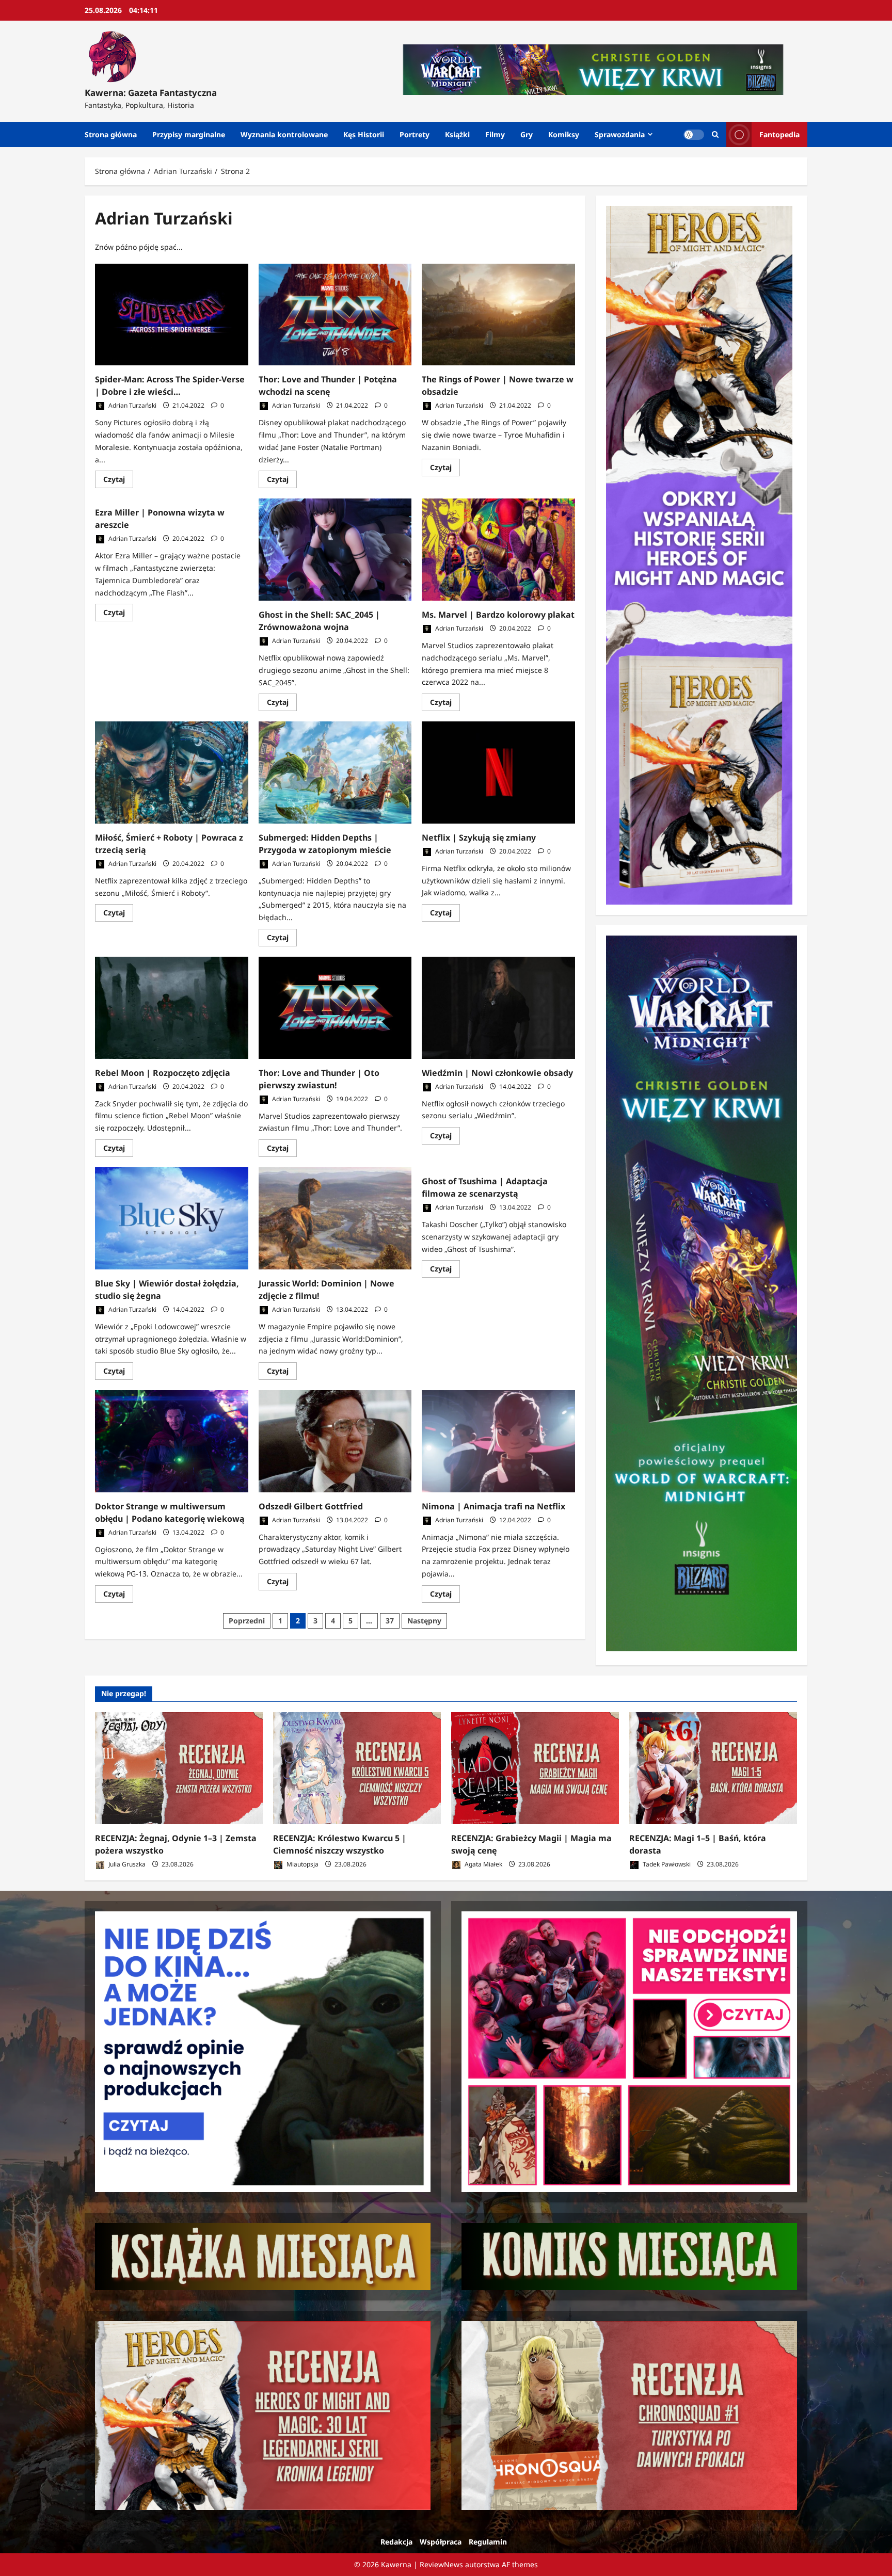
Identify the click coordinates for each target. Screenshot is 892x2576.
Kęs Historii (364, 134)
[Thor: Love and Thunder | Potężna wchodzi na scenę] (335, 315)
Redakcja (396, 2542)
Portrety (415, 134)
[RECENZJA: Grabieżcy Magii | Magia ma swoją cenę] (535, 1768)
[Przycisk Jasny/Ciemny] (694, 135)
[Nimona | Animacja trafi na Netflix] (498, 1441)
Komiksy (564, 134)
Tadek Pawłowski (666, 1864)
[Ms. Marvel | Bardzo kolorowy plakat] (498, 550)
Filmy (495, 134)
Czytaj (118, 481)
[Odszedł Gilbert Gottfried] (335, 1441)
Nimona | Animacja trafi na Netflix (493, 1506)
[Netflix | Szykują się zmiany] (498, 772)
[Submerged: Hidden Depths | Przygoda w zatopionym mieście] (335, 772)
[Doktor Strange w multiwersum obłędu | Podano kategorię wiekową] (172, 1441)
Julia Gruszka (126, 1864)
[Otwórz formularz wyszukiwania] (715, 134)
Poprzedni (247, 1621)
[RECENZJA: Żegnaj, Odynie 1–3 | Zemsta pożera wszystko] (179, 1768)
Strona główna (111, 134)
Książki (457, 134)
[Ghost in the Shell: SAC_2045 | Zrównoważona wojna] (335, 550)
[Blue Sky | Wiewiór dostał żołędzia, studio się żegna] (172, 1218)
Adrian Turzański (132, 405)
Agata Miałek (483, 1864)
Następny (424, 1621)
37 (390, 1621)
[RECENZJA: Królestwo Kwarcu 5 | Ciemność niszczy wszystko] (357, 1768)
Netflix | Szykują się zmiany (479, 838)
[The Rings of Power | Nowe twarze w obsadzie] (498, 315)
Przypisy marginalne (189, 134)
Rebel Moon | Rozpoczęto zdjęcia (163, 1073)
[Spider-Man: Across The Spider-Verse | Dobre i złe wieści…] (172, 315)
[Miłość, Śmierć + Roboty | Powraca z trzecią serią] (172, 772)
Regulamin (488, 2542)
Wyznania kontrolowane (284, 134)
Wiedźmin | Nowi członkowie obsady (497, 1073)
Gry (527, 134)
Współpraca (441, 2542)
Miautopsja (302, 1864)
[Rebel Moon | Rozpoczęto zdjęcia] (172, 1008)
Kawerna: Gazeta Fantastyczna (151, 93)
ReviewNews (441, 2564)
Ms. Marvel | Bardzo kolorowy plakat (498, 615)
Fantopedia (779, 134)
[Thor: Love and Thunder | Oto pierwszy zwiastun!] (335, 1008)
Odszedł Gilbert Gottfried (311, 1506)
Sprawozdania (620, 134)
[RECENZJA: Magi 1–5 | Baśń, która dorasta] (713, 1768)
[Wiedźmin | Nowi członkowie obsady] (498, 1008)
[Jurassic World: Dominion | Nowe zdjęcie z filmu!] (335, 1218)
